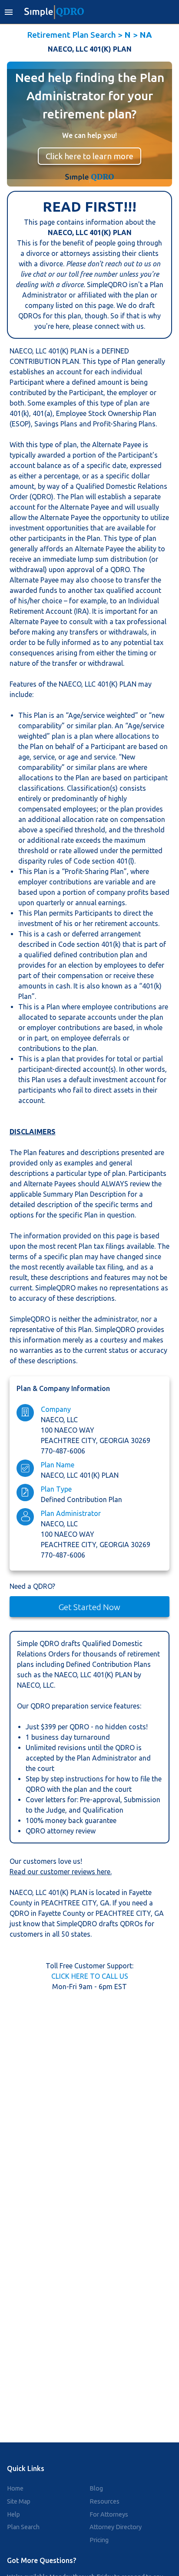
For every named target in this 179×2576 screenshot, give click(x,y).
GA (105, 1903)
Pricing (99, 2540)
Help (13, 2514)
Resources (104, 2501)
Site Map (19, 2501)
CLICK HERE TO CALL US (90, 1976)
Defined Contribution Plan (81, 1499)
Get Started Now (89, 1607)
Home (15, 2488)
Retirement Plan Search (71, 35)
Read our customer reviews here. (61, 1872)
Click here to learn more (89, 156)
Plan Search (23, 2527)
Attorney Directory (116, 2527)
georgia (115, 1440)
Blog (96, 2488)
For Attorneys (109, 2514)
